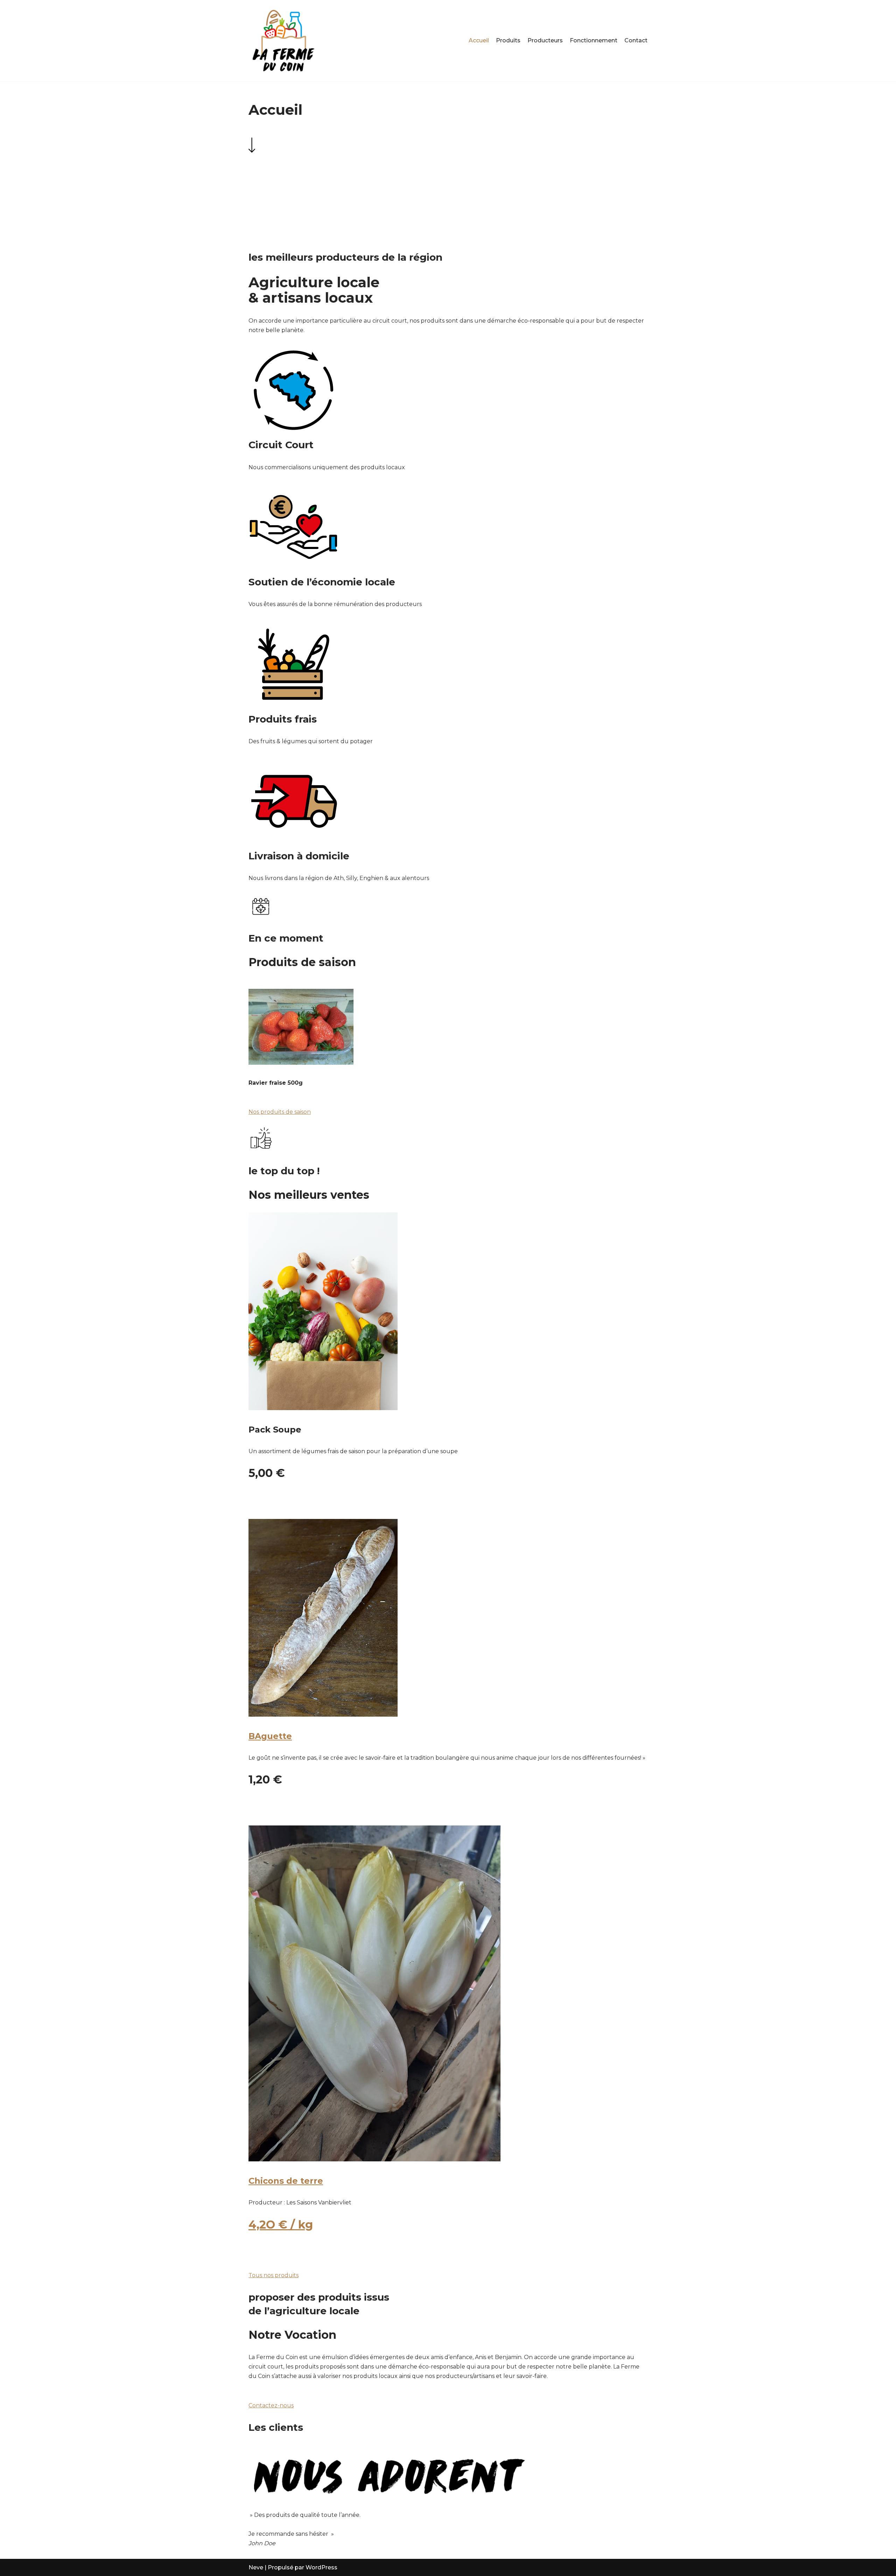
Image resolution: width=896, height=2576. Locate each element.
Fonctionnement (594, 40)
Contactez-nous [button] (271, 2405)
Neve (256, 2567)
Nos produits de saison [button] (280, 1112)
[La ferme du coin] (283, 41)
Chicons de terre (286, 2181)
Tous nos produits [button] (274, 2275)
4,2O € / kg (281, 2225)
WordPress (321, 2567)
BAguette (270, 1736)
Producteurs (545, 40)
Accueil (479, 40)
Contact (636, 40)
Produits (508, 40)
